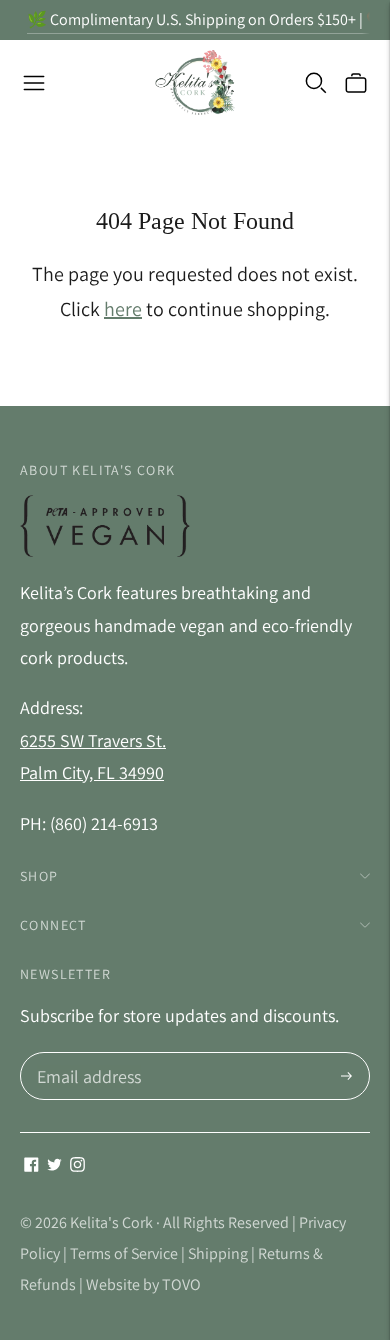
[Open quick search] (316, 83)
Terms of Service (124, 1253)
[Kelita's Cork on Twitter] (54, 1165)
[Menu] (34, 83)
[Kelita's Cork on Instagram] (77, 1165)
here (123, 309)
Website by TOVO (143, 1284)
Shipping (218, 1253)
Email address (86, 1055)
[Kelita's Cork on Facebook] (31, 1165)
